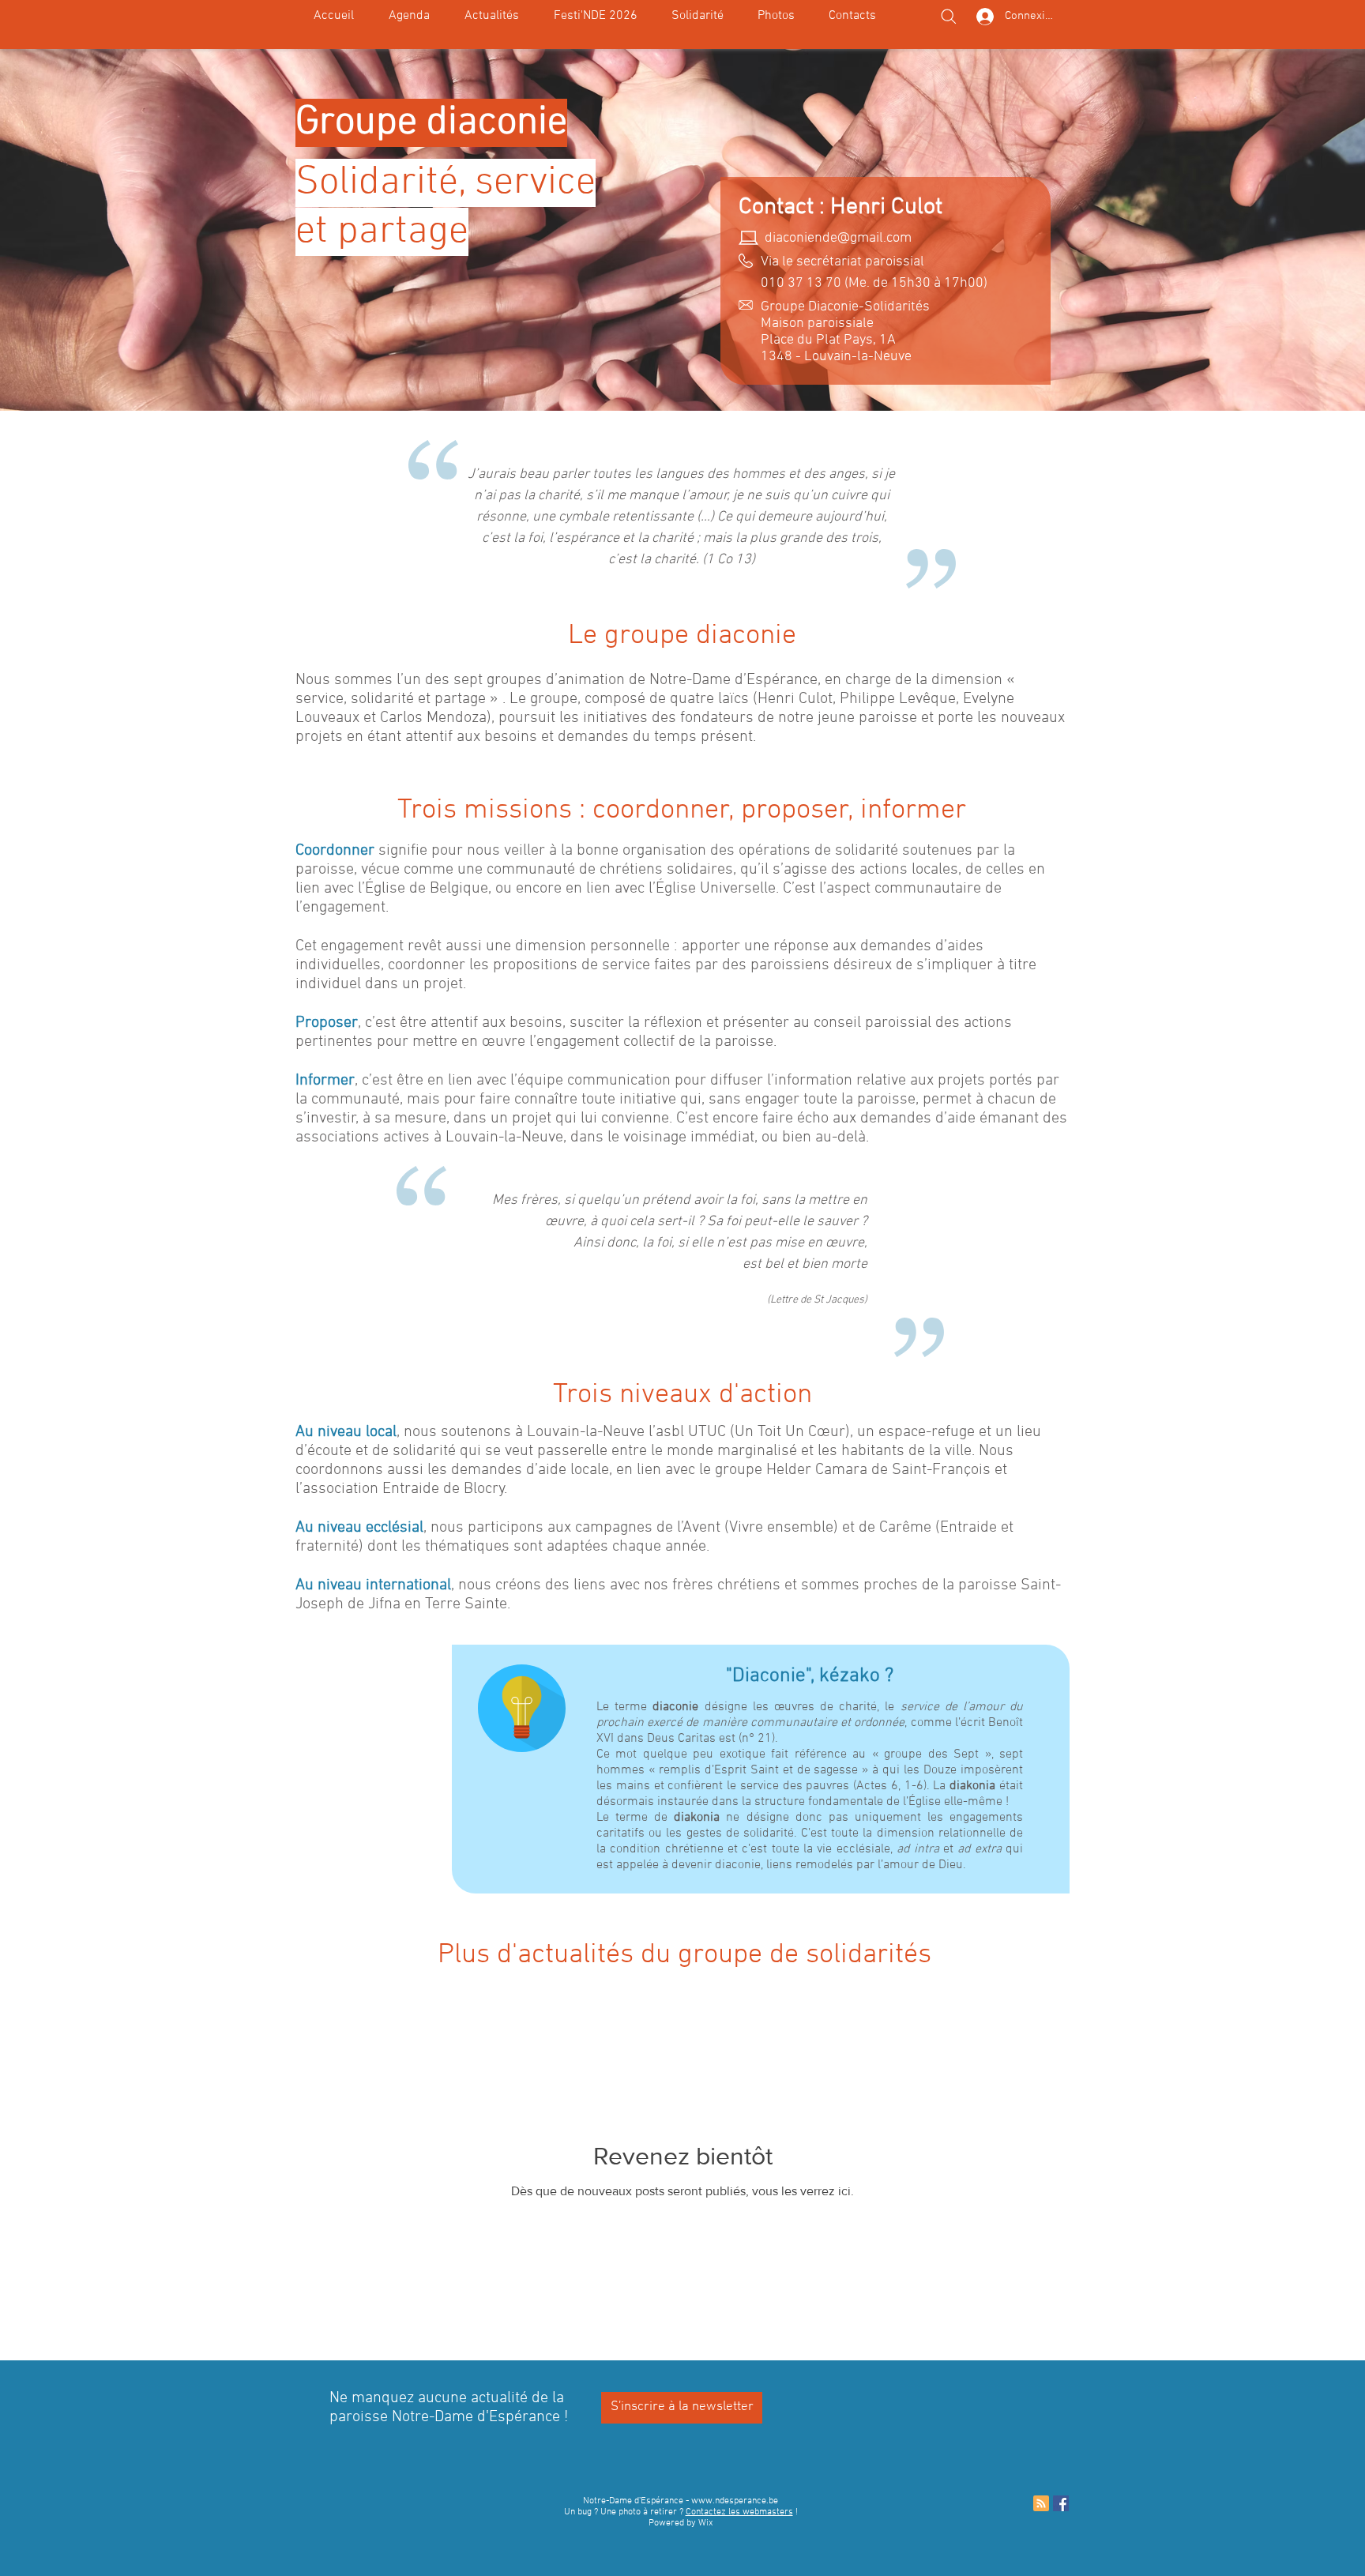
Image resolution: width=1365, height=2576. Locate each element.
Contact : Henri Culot (840, 207)
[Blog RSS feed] (1041, 2504)
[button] (697, 16)
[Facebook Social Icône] (1061, 2503)
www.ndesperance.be (735, 2501)
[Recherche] (949, 17)
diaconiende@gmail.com (838, 238)
